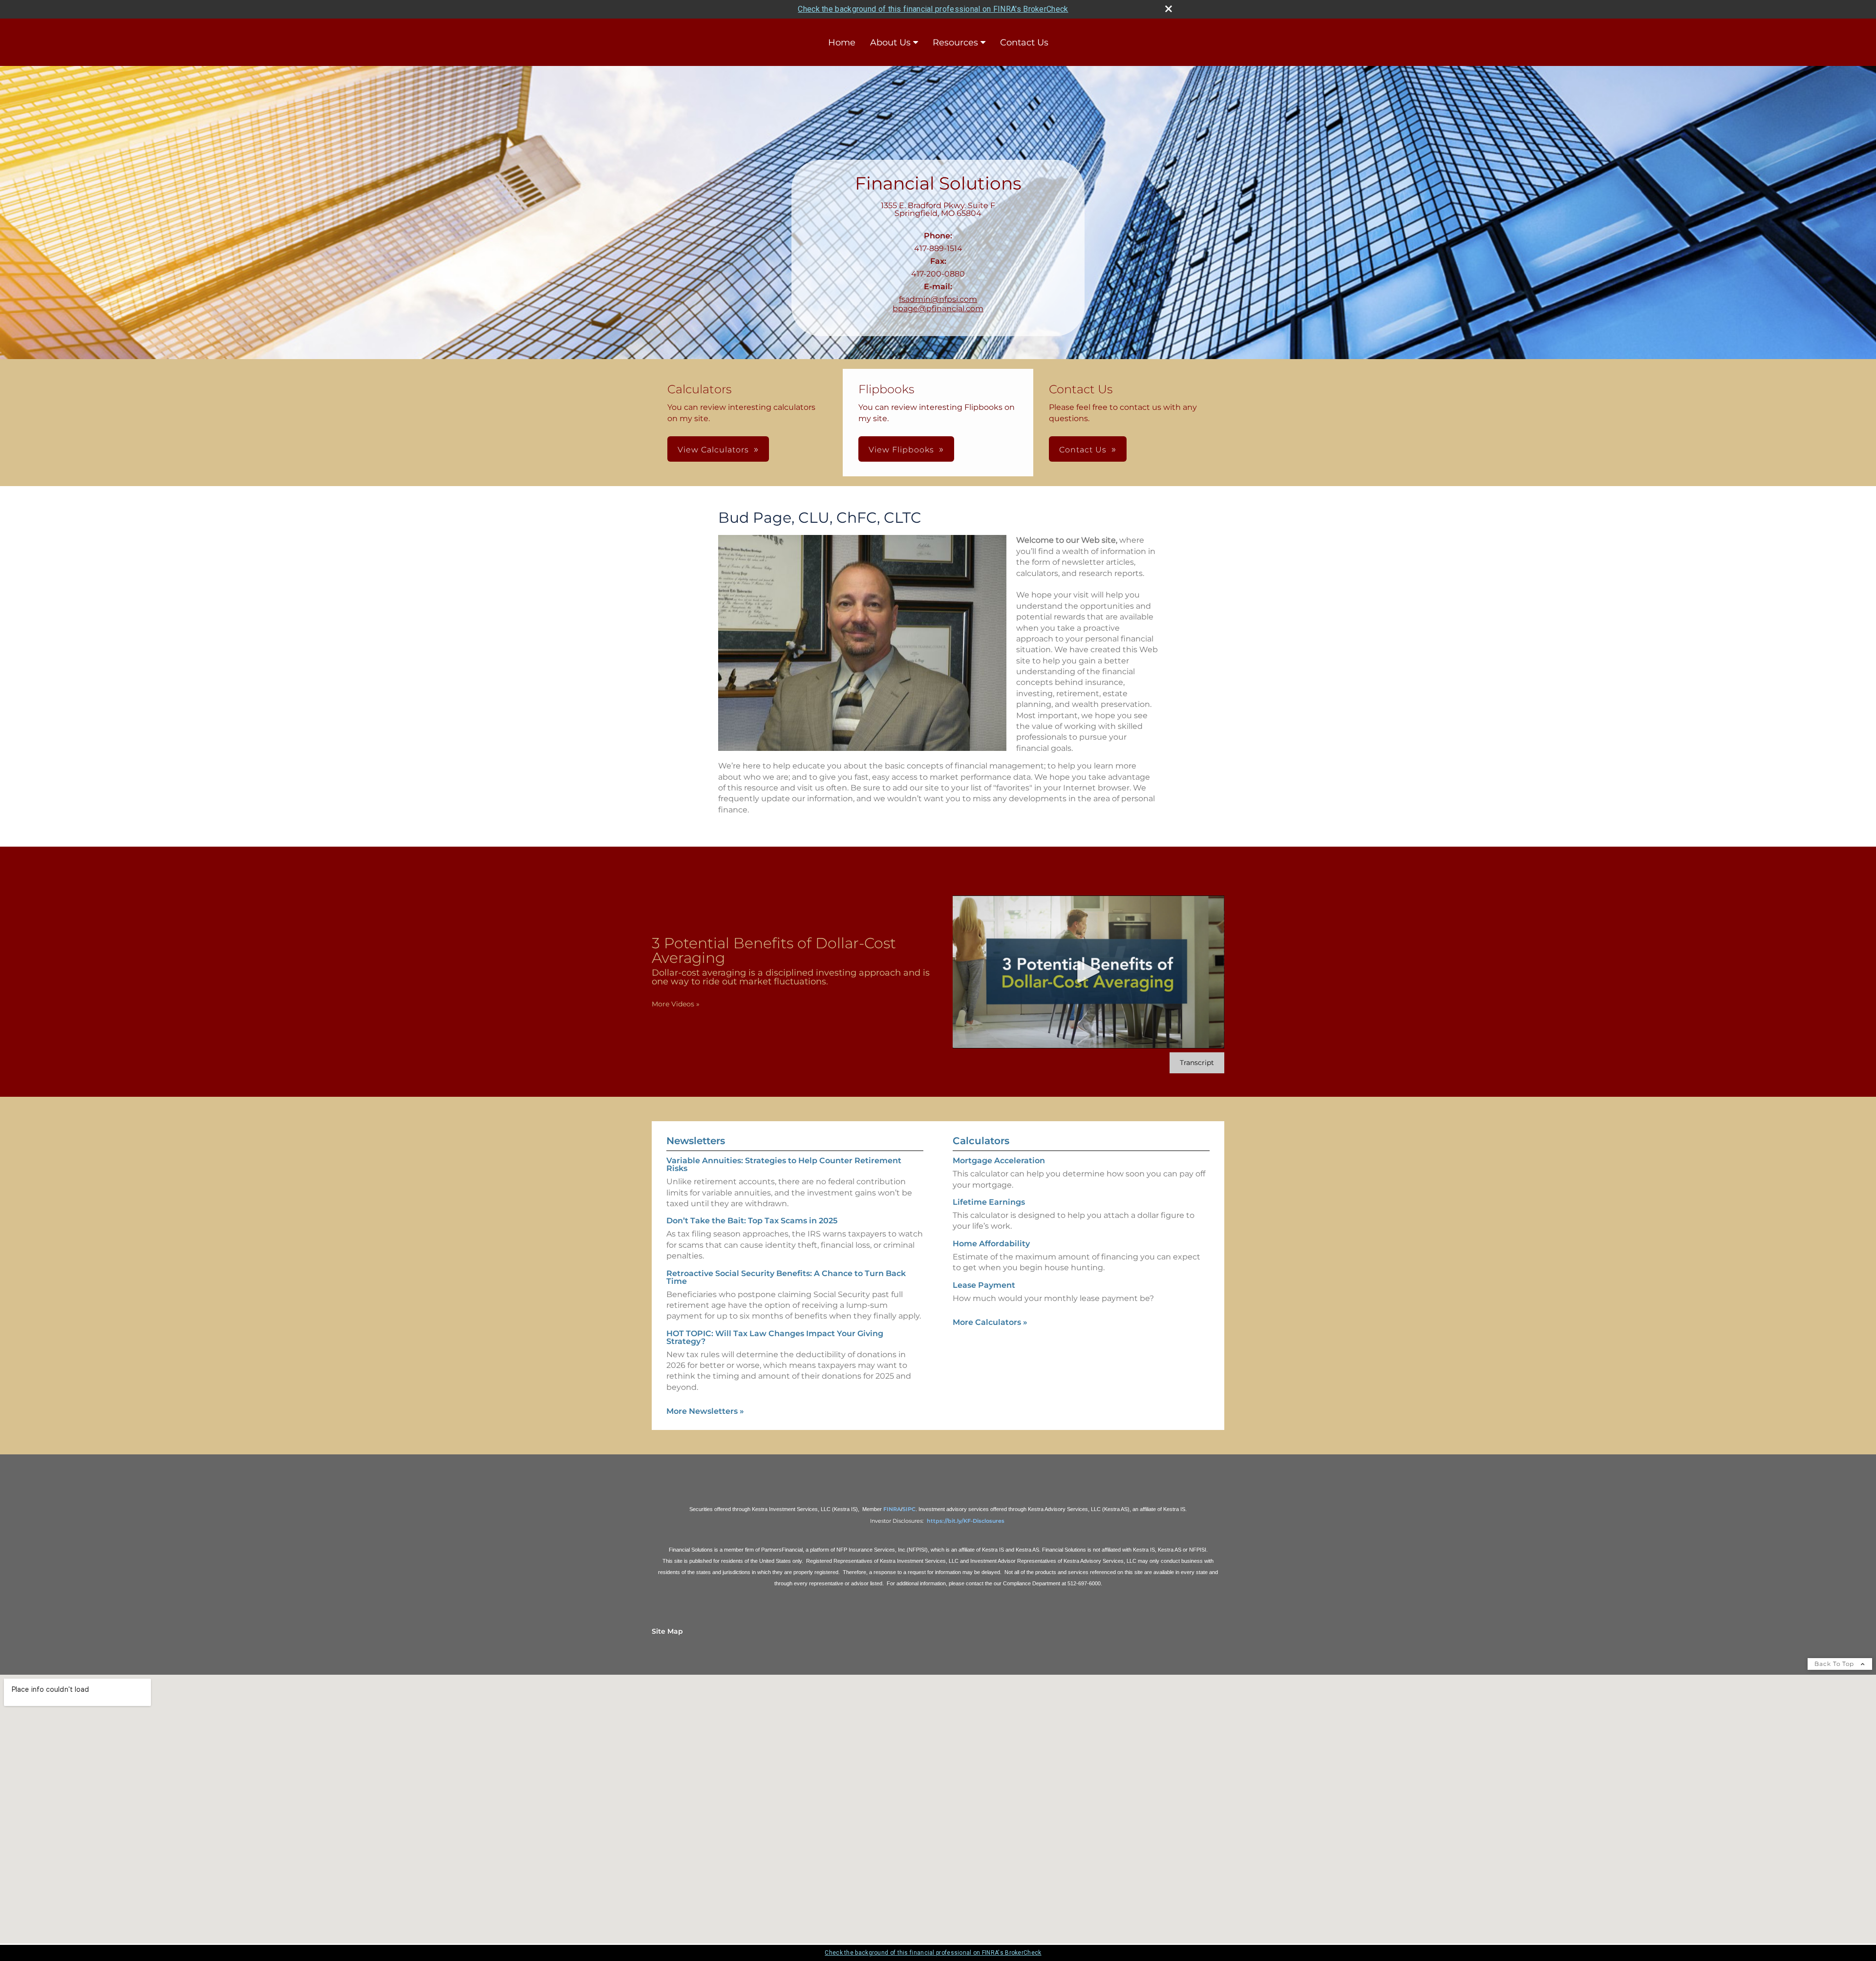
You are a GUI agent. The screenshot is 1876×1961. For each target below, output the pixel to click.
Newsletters (696, 1141)
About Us (890, 43)
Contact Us (1024, 43)
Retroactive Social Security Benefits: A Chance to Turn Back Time (786, 1277)
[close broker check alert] (1169, 9)
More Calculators (990, 1322)
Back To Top (1835, 1664)
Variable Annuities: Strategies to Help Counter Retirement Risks (784, 1164)
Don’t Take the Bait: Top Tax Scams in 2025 (752, 1221)
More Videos (676, 1004)
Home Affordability (991, 1244)
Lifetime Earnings (989, 1202)
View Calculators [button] (713, 450)
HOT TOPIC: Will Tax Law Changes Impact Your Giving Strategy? (775, 1337)
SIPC (909, 1509)
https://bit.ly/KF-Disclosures (966, 1521)
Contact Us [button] (1083, 450)
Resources (955, 43)
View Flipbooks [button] (901, 450)
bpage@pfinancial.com (938, 309)
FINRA (892, 1509)
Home (842, 43)
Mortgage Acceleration (999, 1161)
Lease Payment (984, 1285)
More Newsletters (705, 1411)
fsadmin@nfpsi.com (938, 299)
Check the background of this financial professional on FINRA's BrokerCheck (933, 9)
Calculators (981, 1141)
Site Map (667, 1631)
